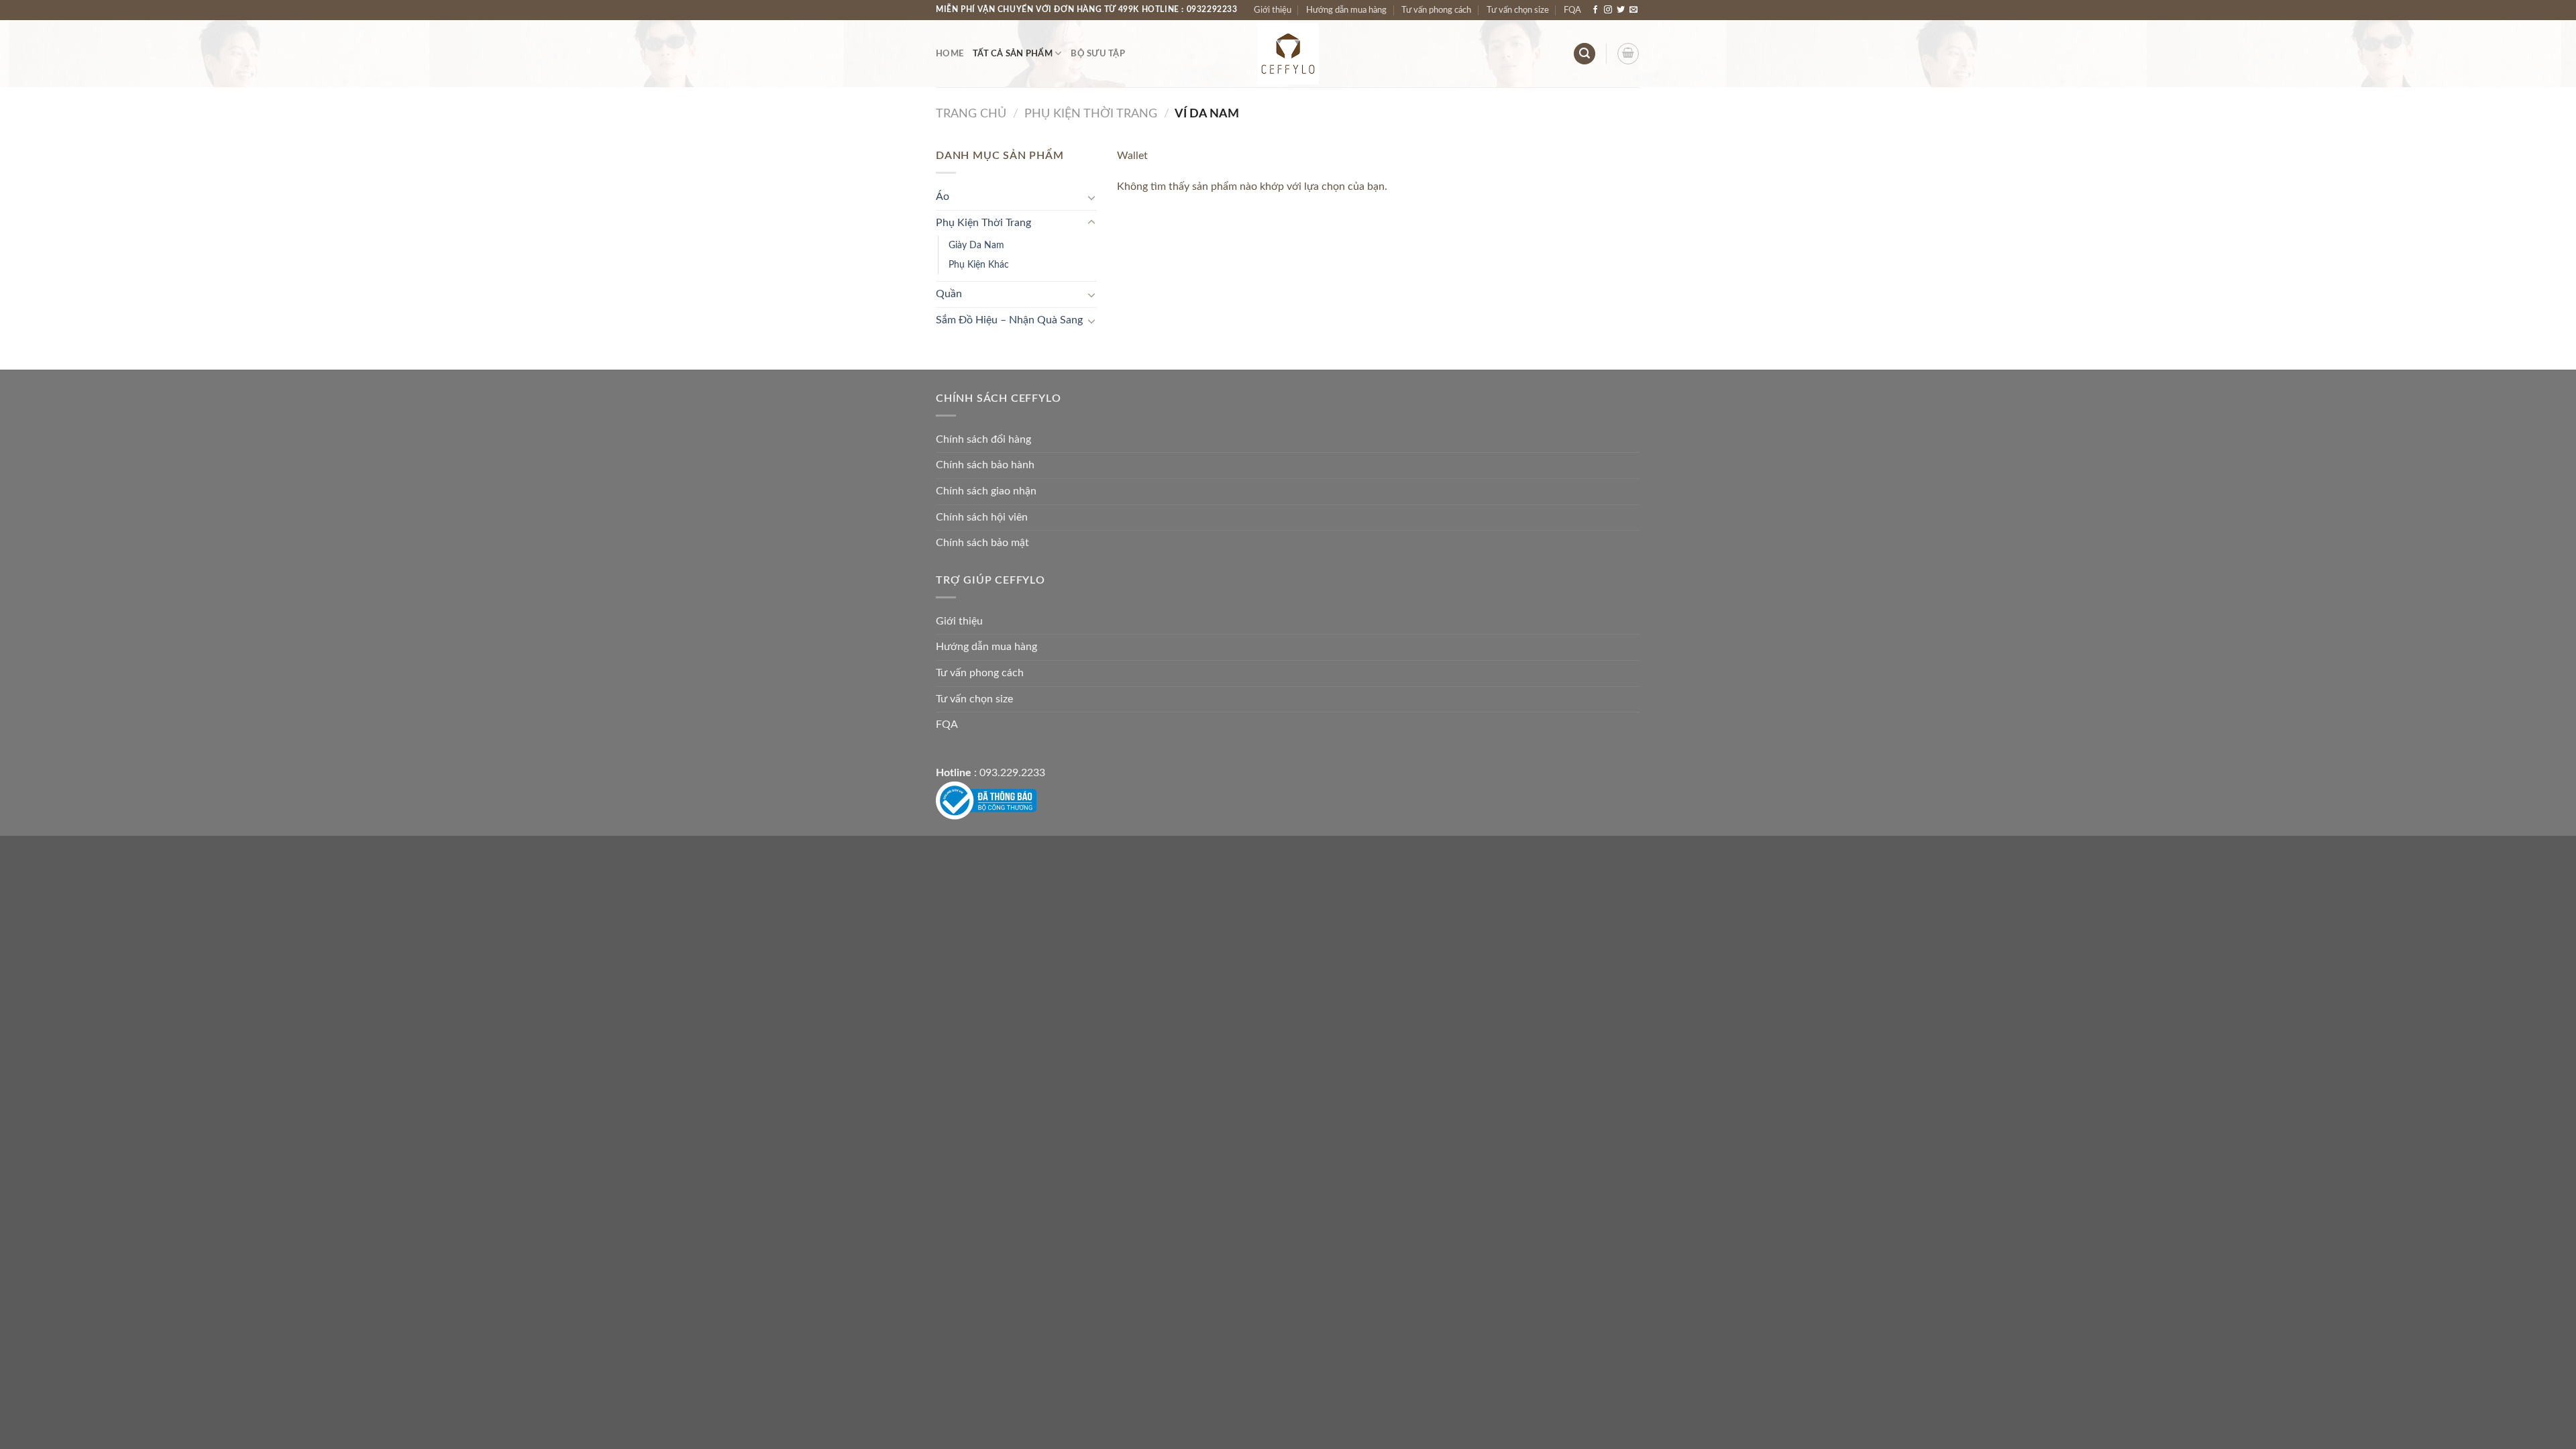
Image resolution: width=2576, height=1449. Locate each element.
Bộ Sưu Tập (1098, 54)
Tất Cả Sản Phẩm (1013, 54)
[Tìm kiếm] (1585, 54)
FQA (1572, 10)
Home (950, 54)
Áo (943, 197)
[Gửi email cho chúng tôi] (1633, 10)
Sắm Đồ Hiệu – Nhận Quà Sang (1009, 320)
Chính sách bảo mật (982, 543)
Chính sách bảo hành (985, 465)
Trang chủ (971, 114)
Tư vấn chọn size (1518, 10)
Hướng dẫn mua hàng (1346, 10)
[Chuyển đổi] (1091, 197)
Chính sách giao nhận (986, 491)
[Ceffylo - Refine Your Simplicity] (1288, 54)
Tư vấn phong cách (1436, 10)
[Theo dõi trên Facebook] (1595, 10)
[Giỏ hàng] (1628, 54)
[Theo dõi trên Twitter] (1621, 10)
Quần (949, 294)
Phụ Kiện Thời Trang (1091, 114)
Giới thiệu (1273, 10)
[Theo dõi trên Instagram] (1608, 10)
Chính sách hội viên (982, 517)
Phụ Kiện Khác (979, 265)
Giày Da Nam (976, 245)
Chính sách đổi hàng (983, 439)
